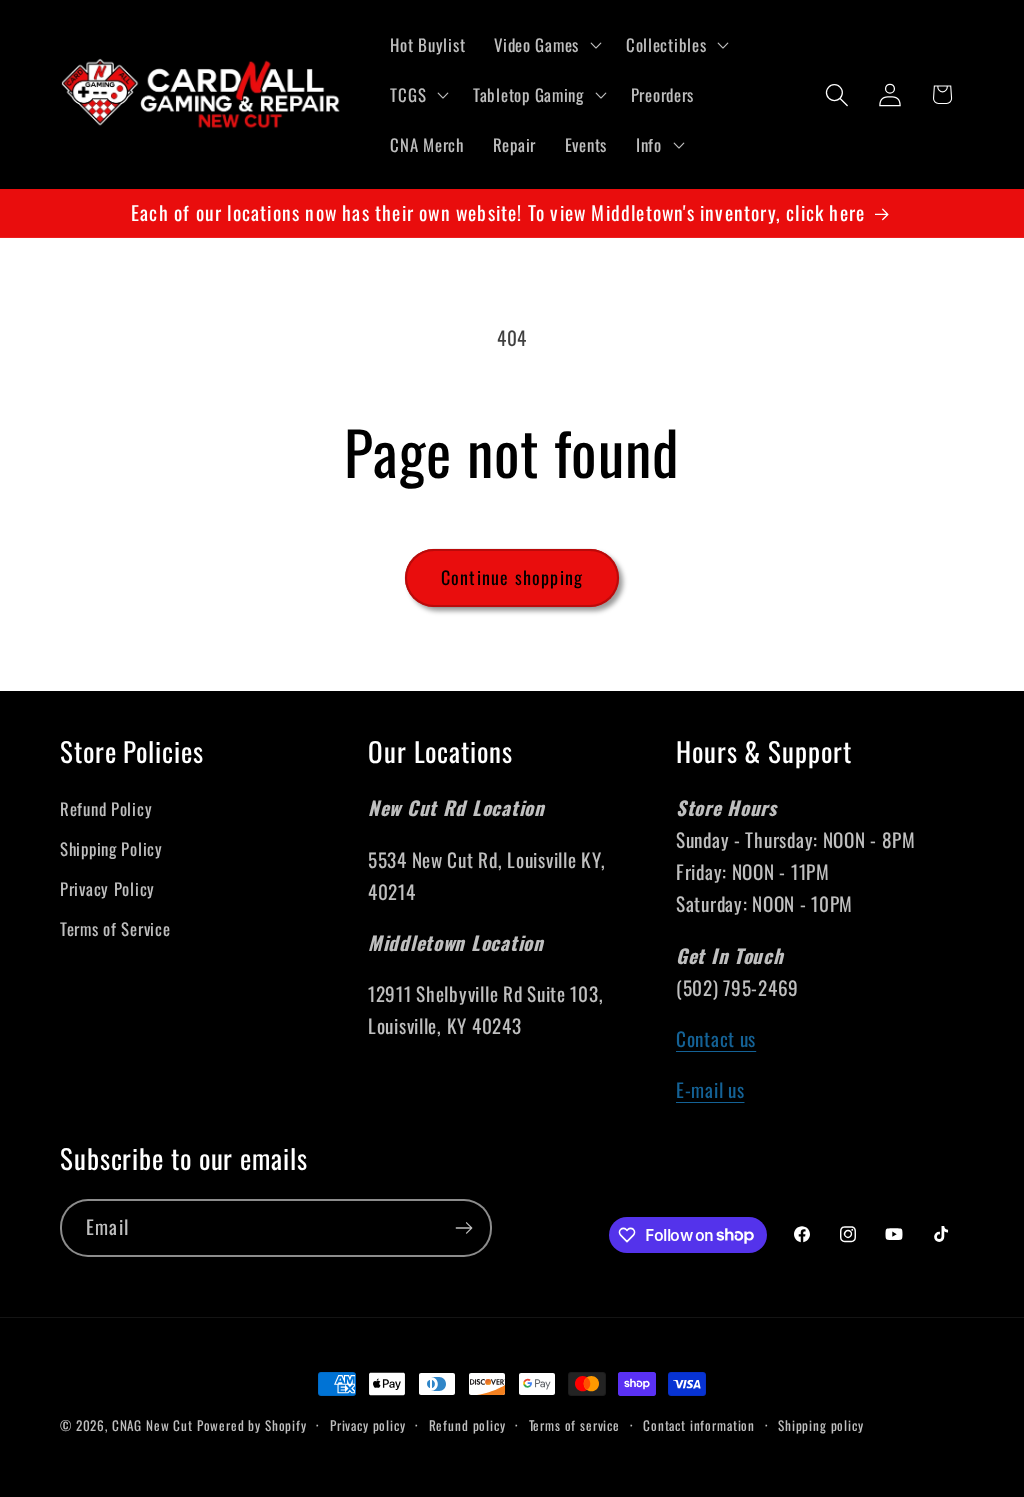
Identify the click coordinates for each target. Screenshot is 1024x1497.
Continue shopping (512, 577)
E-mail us (710, 1089)
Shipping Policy (111, 848)
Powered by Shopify (252, 1425)
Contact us (716, 1038)
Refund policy (467, 1425)
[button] (546, 45)
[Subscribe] (463, 1228)
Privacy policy (368, 1425)
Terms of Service (115, 928)
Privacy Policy (107, 888)
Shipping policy (821, 1425)
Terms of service (574, 1425)
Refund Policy (106, 808)
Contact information (699, 1425)
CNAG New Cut (152, 1425)
